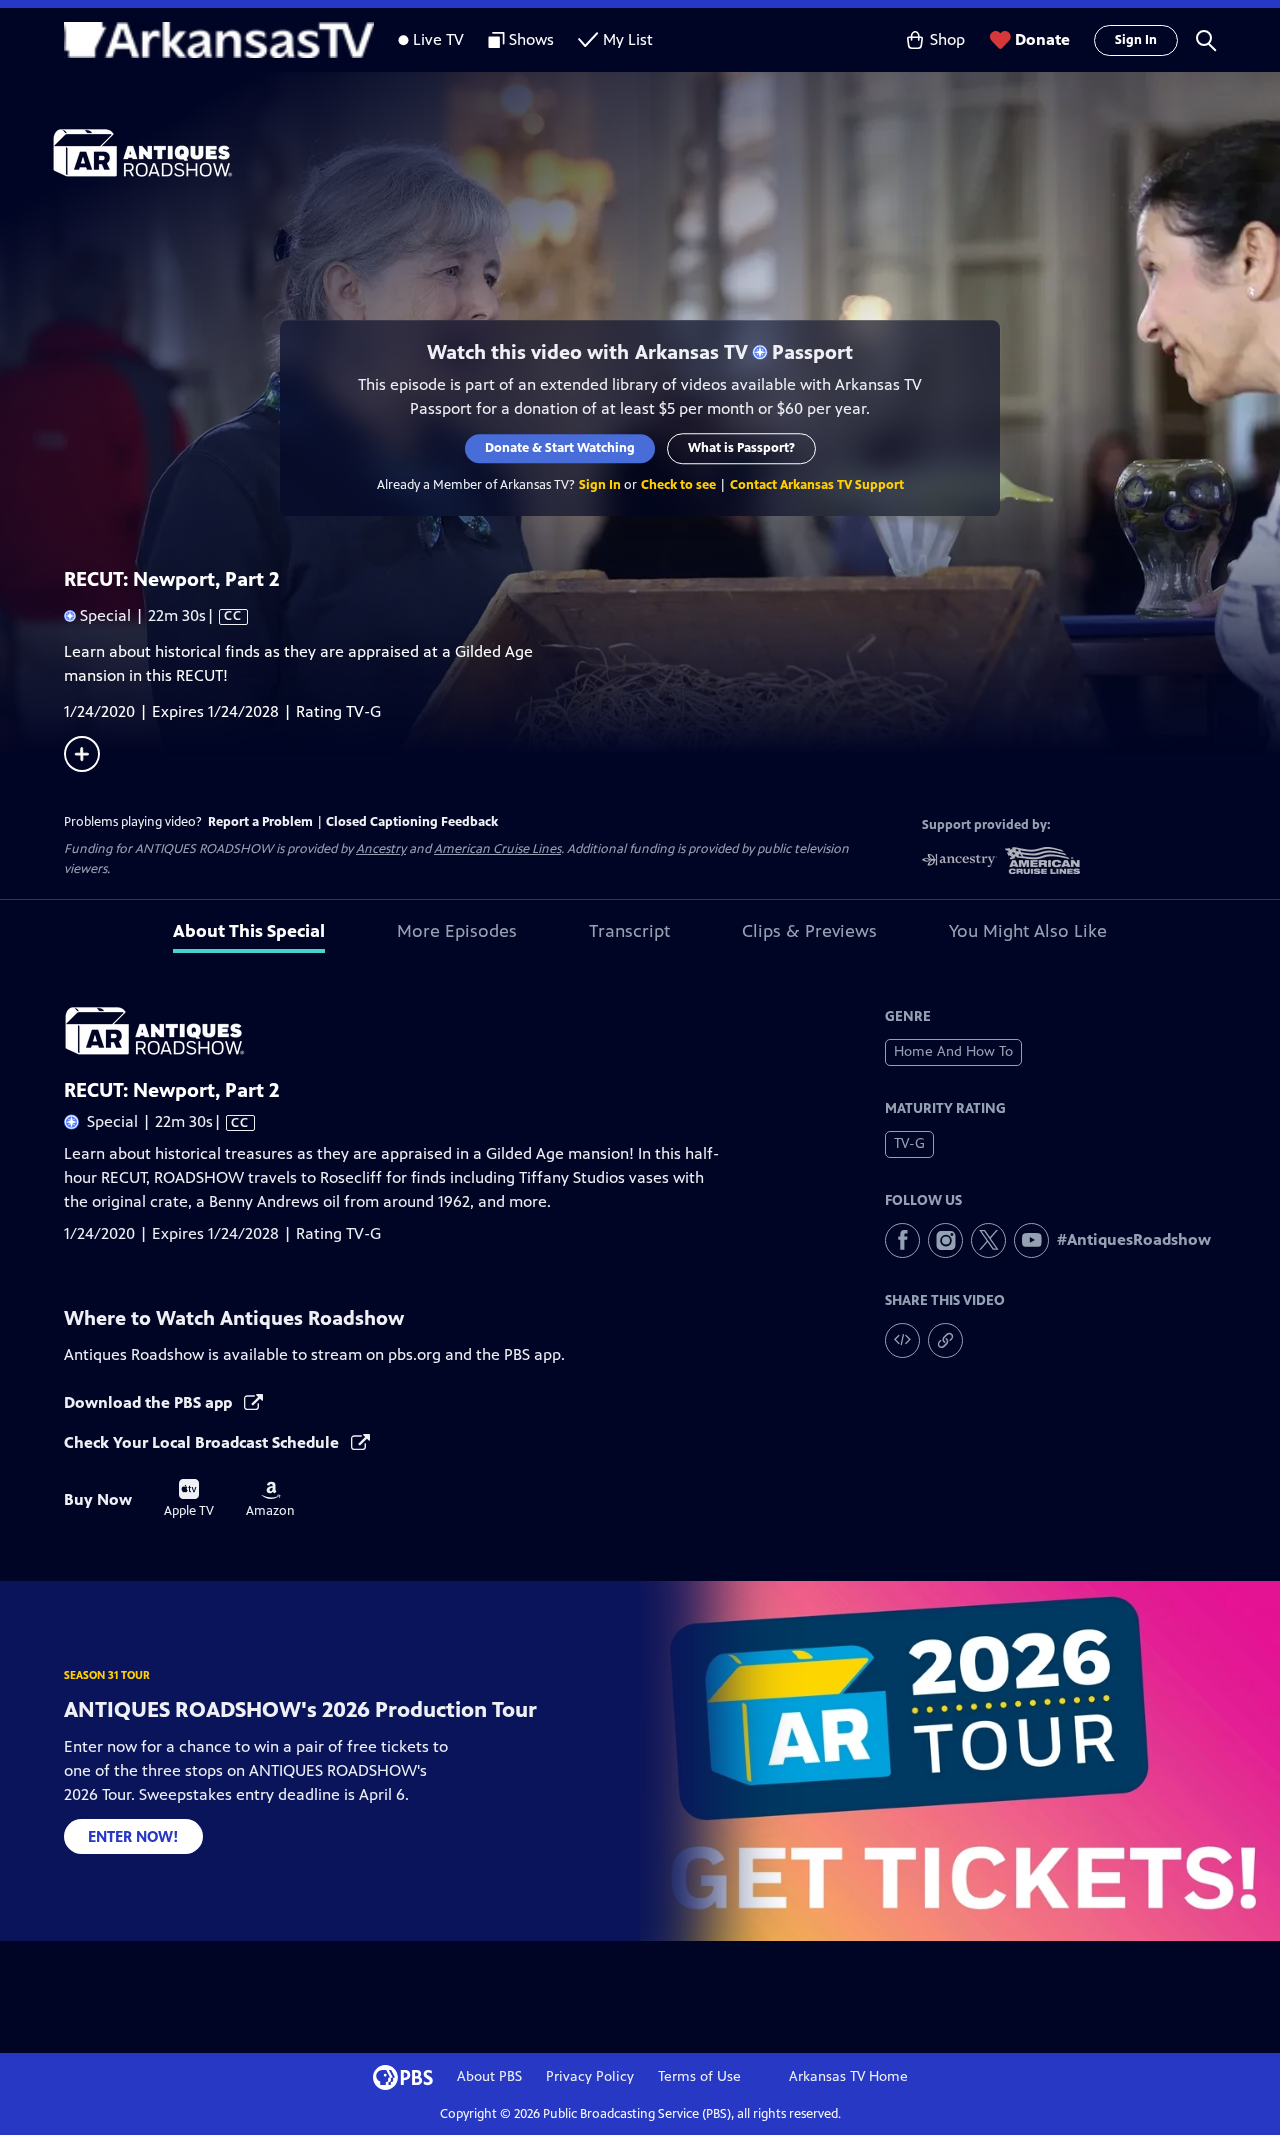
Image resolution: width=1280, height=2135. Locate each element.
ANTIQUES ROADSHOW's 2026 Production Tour (300, 1709)
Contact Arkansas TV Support (817, 485)
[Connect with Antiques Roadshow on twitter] (988, 1240)
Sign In (1136, 40)
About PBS (489, 2076)
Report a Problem (260, 822)
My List (628, 39)
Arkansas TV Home (848, 2076)
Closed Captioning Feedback (412, 822)
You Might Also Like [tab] (1028, 931)
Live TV (438, 39)
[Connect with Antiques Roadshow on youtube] (1031, 1240)
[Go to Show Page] (666, 153)
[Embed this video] (902, 1340)
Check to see (678, 485)
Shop (947, 39)
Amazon (270, 1500)
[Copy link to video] (945, 1340)
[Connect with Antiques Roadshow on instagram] (945, 1240)
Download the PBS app (150, 1402)
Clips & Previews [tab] (809, 931)
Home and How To (953, 1051)
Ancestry (381, 849)
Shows (531, 39)
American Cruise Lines (497, 849)
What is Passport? (741, 448)
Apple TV (189, 1499)
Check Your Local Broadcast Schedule (203, 1442)
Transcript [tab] (629, 931)
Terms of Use (699, 2076)
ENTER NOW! (133, 1836)
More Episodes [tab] (457, 931)
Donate (1042, 39)
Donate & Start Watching (560, 448)
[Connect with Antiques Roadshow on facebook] (902, 1240)
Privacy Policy (590, 2076)
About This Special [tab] (249, 931)
